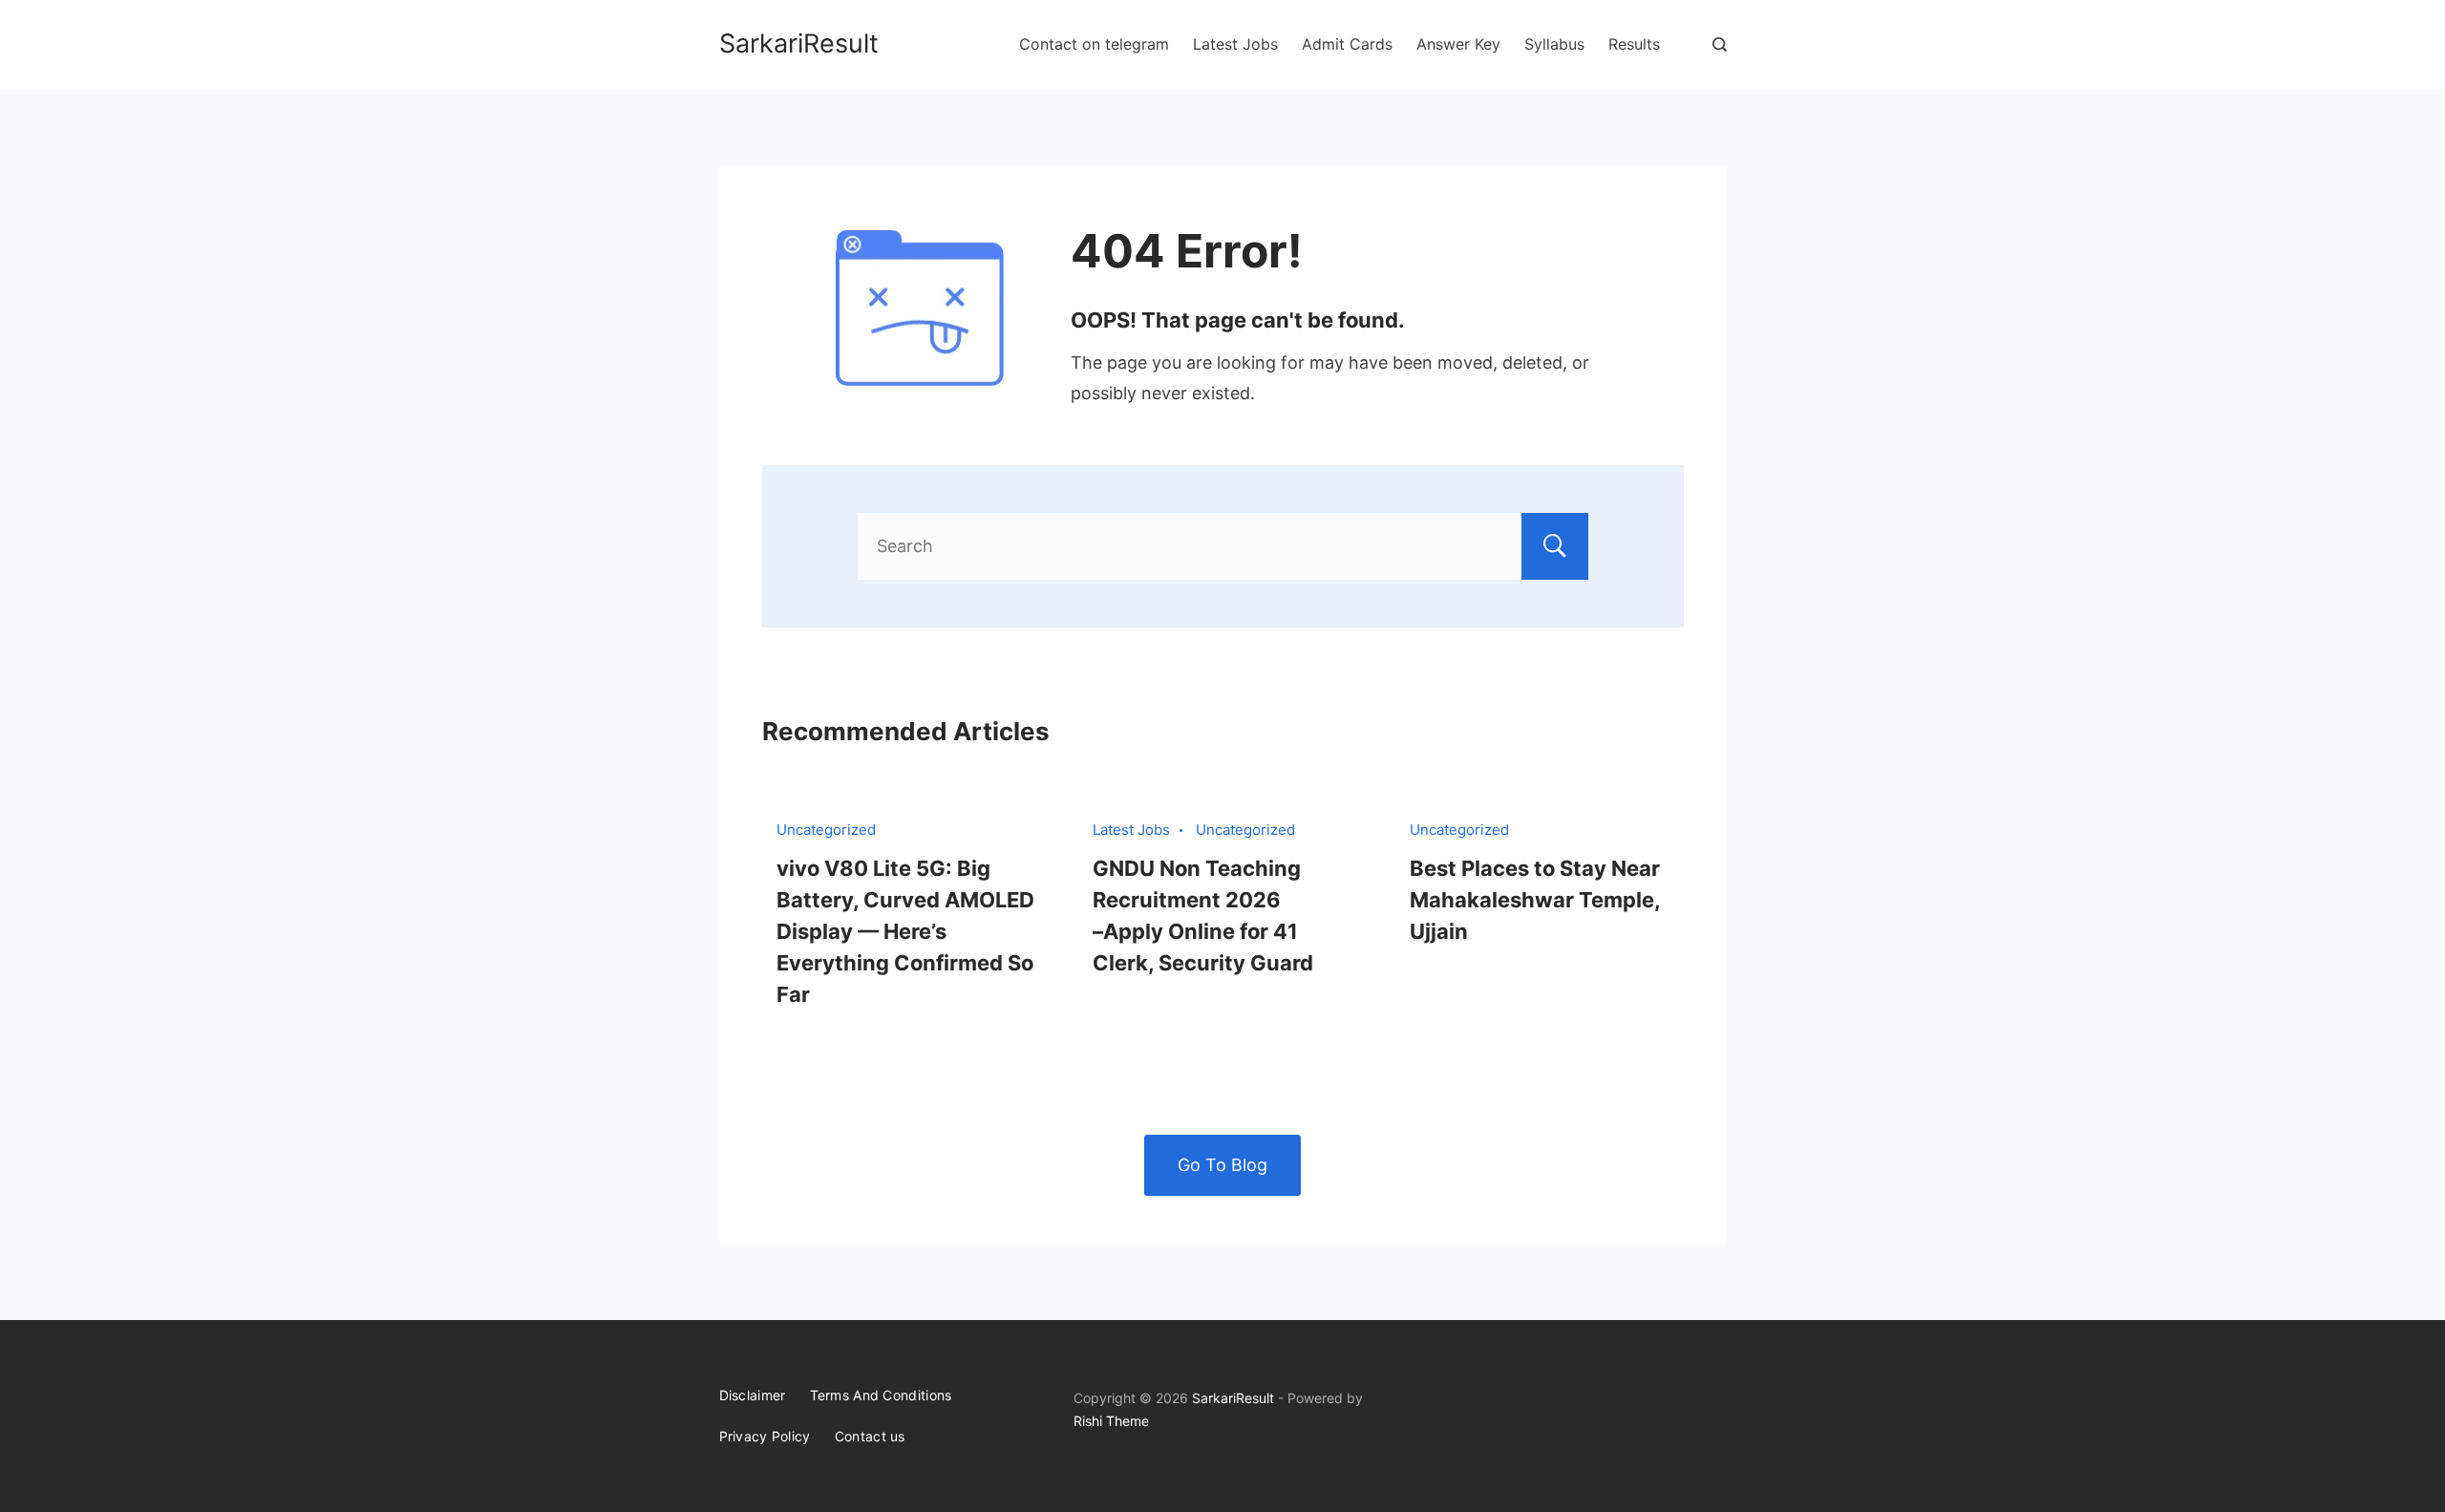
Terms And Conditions (881, 1395)
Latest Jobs (1235, 44)
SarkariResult (799, 43)
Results (1634, 44)
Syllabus (1554, 44)
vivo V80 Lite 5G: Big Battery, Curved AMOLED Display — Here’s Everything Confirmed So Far (905, 931)
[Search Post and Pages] (1720, 44)
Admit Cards (1347, 44)
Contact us (870, 1436)
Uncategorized (826, 830)
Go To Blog (1222, 1165)
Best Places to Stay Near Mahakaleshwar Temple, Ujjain (1535, 900)
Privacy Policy (765, 1436)
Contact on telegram (1094, 44)
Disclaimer (753, 1395)
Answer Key (1458, 44)
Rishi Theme (1111, 1421)
